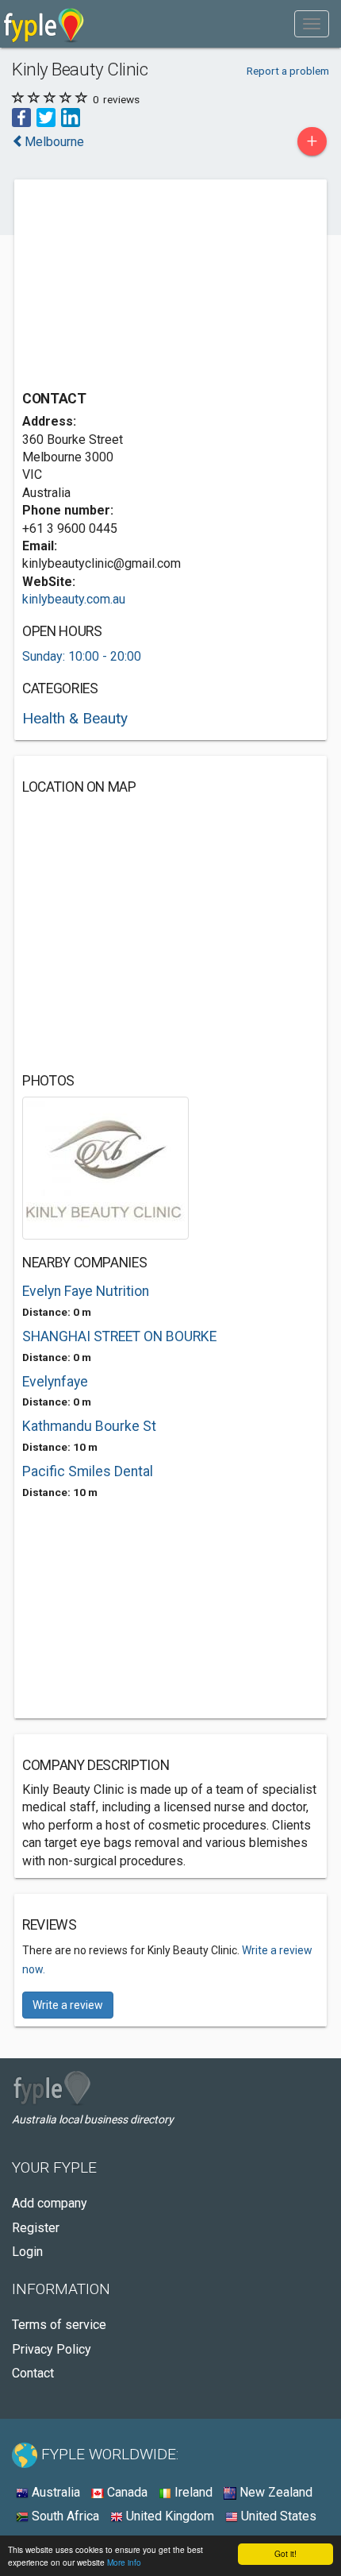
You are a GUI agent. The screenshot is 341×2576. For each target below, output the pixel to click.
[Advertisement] (141, 287)
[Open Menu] (312, 24)
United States (277, 2516)
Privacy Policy (52, 2349)
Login (27, 2252)
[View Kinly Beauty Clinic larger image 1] (105, 1167)
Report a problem (288, 71)
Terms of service (59, 2325)
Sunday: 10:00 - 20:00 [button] (82, 656)
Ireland (192, 2492)
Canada (126, 2492)
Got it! (285, 2553)
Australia (54, 2492)
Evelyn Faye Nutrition (86, 1291)
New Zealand (274, 2492)
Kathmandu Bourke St (89, 1426)
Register (36, 2228)
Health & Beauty (75, 718)
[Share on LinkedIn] (71, 117)
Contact (33, 2373)
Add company (50, 2203)
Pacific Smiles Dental (88, 1471)
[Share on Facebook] (21, 117)
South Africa (64, 2516)
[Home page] (44, 24)
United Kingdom (169, 2516)
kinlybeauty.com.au (74, 599)
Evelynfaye (55, 1382)
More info (124, 2562)
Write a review (68, 2005)
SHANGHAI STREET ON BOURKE (119, 1336)
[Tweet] (46, 117)
